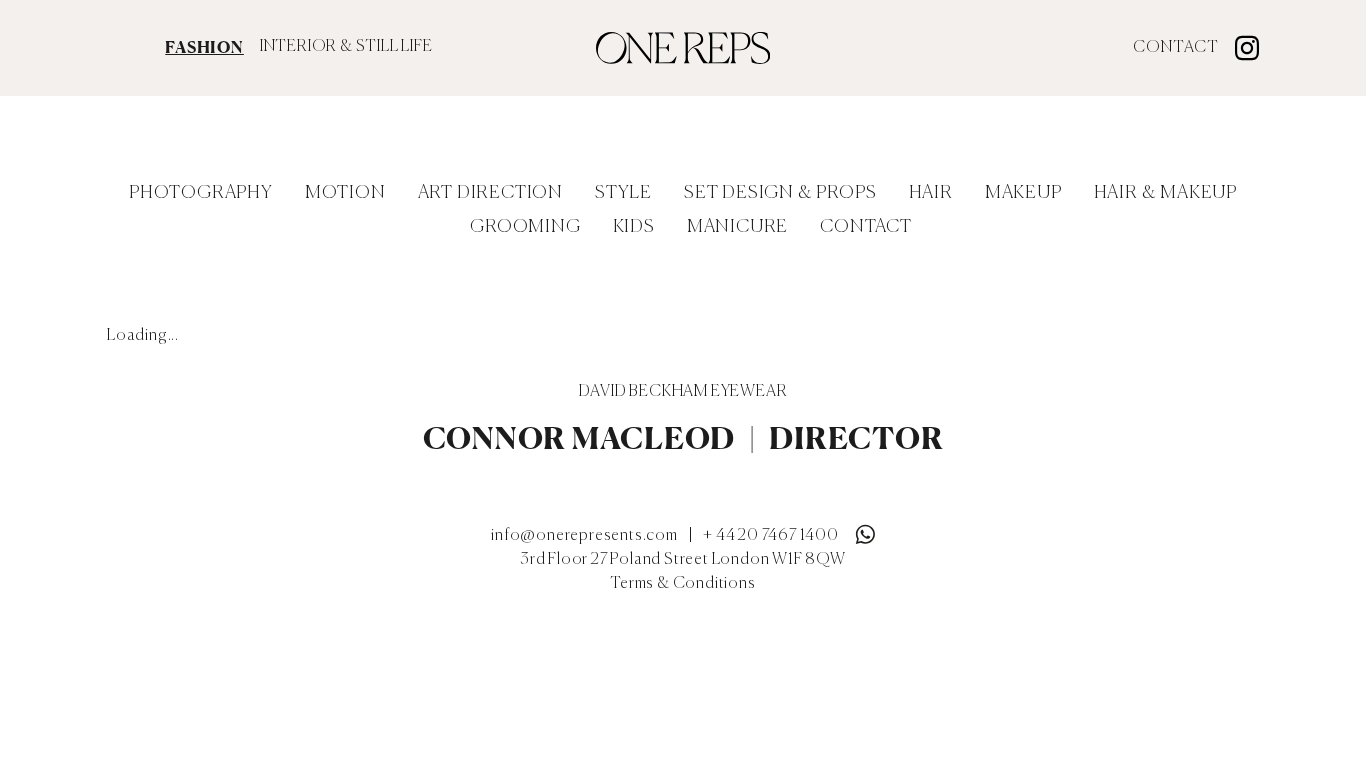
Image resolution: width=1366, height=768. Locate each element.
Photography (201, 193)
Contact (1176, 48)
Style (623, 193)
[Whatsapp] (865, 530)
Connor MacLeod (579, 438)
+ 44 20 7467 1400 (771, 536)
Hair (931, 193)
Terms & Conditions (682, 584)
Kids (634, 227)
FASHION (204, 47)
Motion (345, 193)
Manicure (737, 227)
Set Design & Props (780, 193)
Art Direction (490, 193)
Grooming (525, 227)
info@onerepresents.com (584, 536)
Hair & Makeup (1165, 193)
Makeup (1023, 193)
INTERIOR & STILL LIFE (346, 47)
